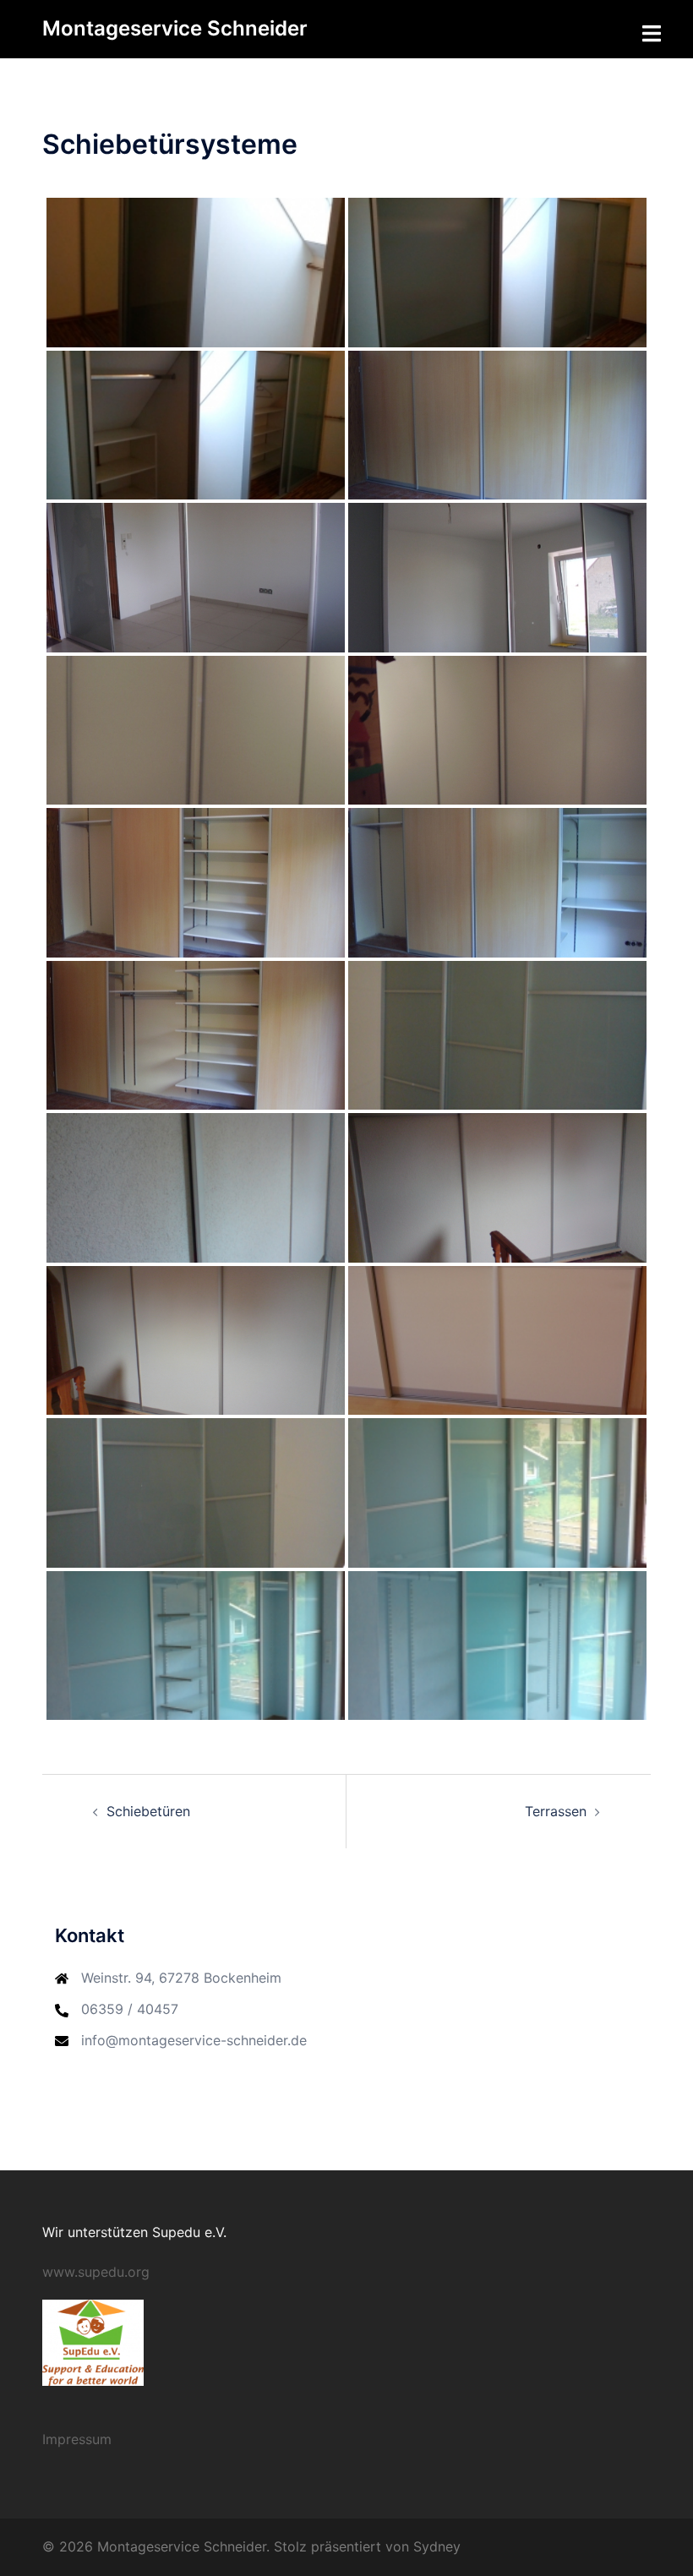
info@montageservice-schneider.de (194, 2040)
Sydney (437, 2546)
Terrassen (556, 1811)
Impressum (77, 2439)
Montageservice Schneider (175, 28)
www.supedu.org (96, 2272)
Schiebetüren (148, 1811)
